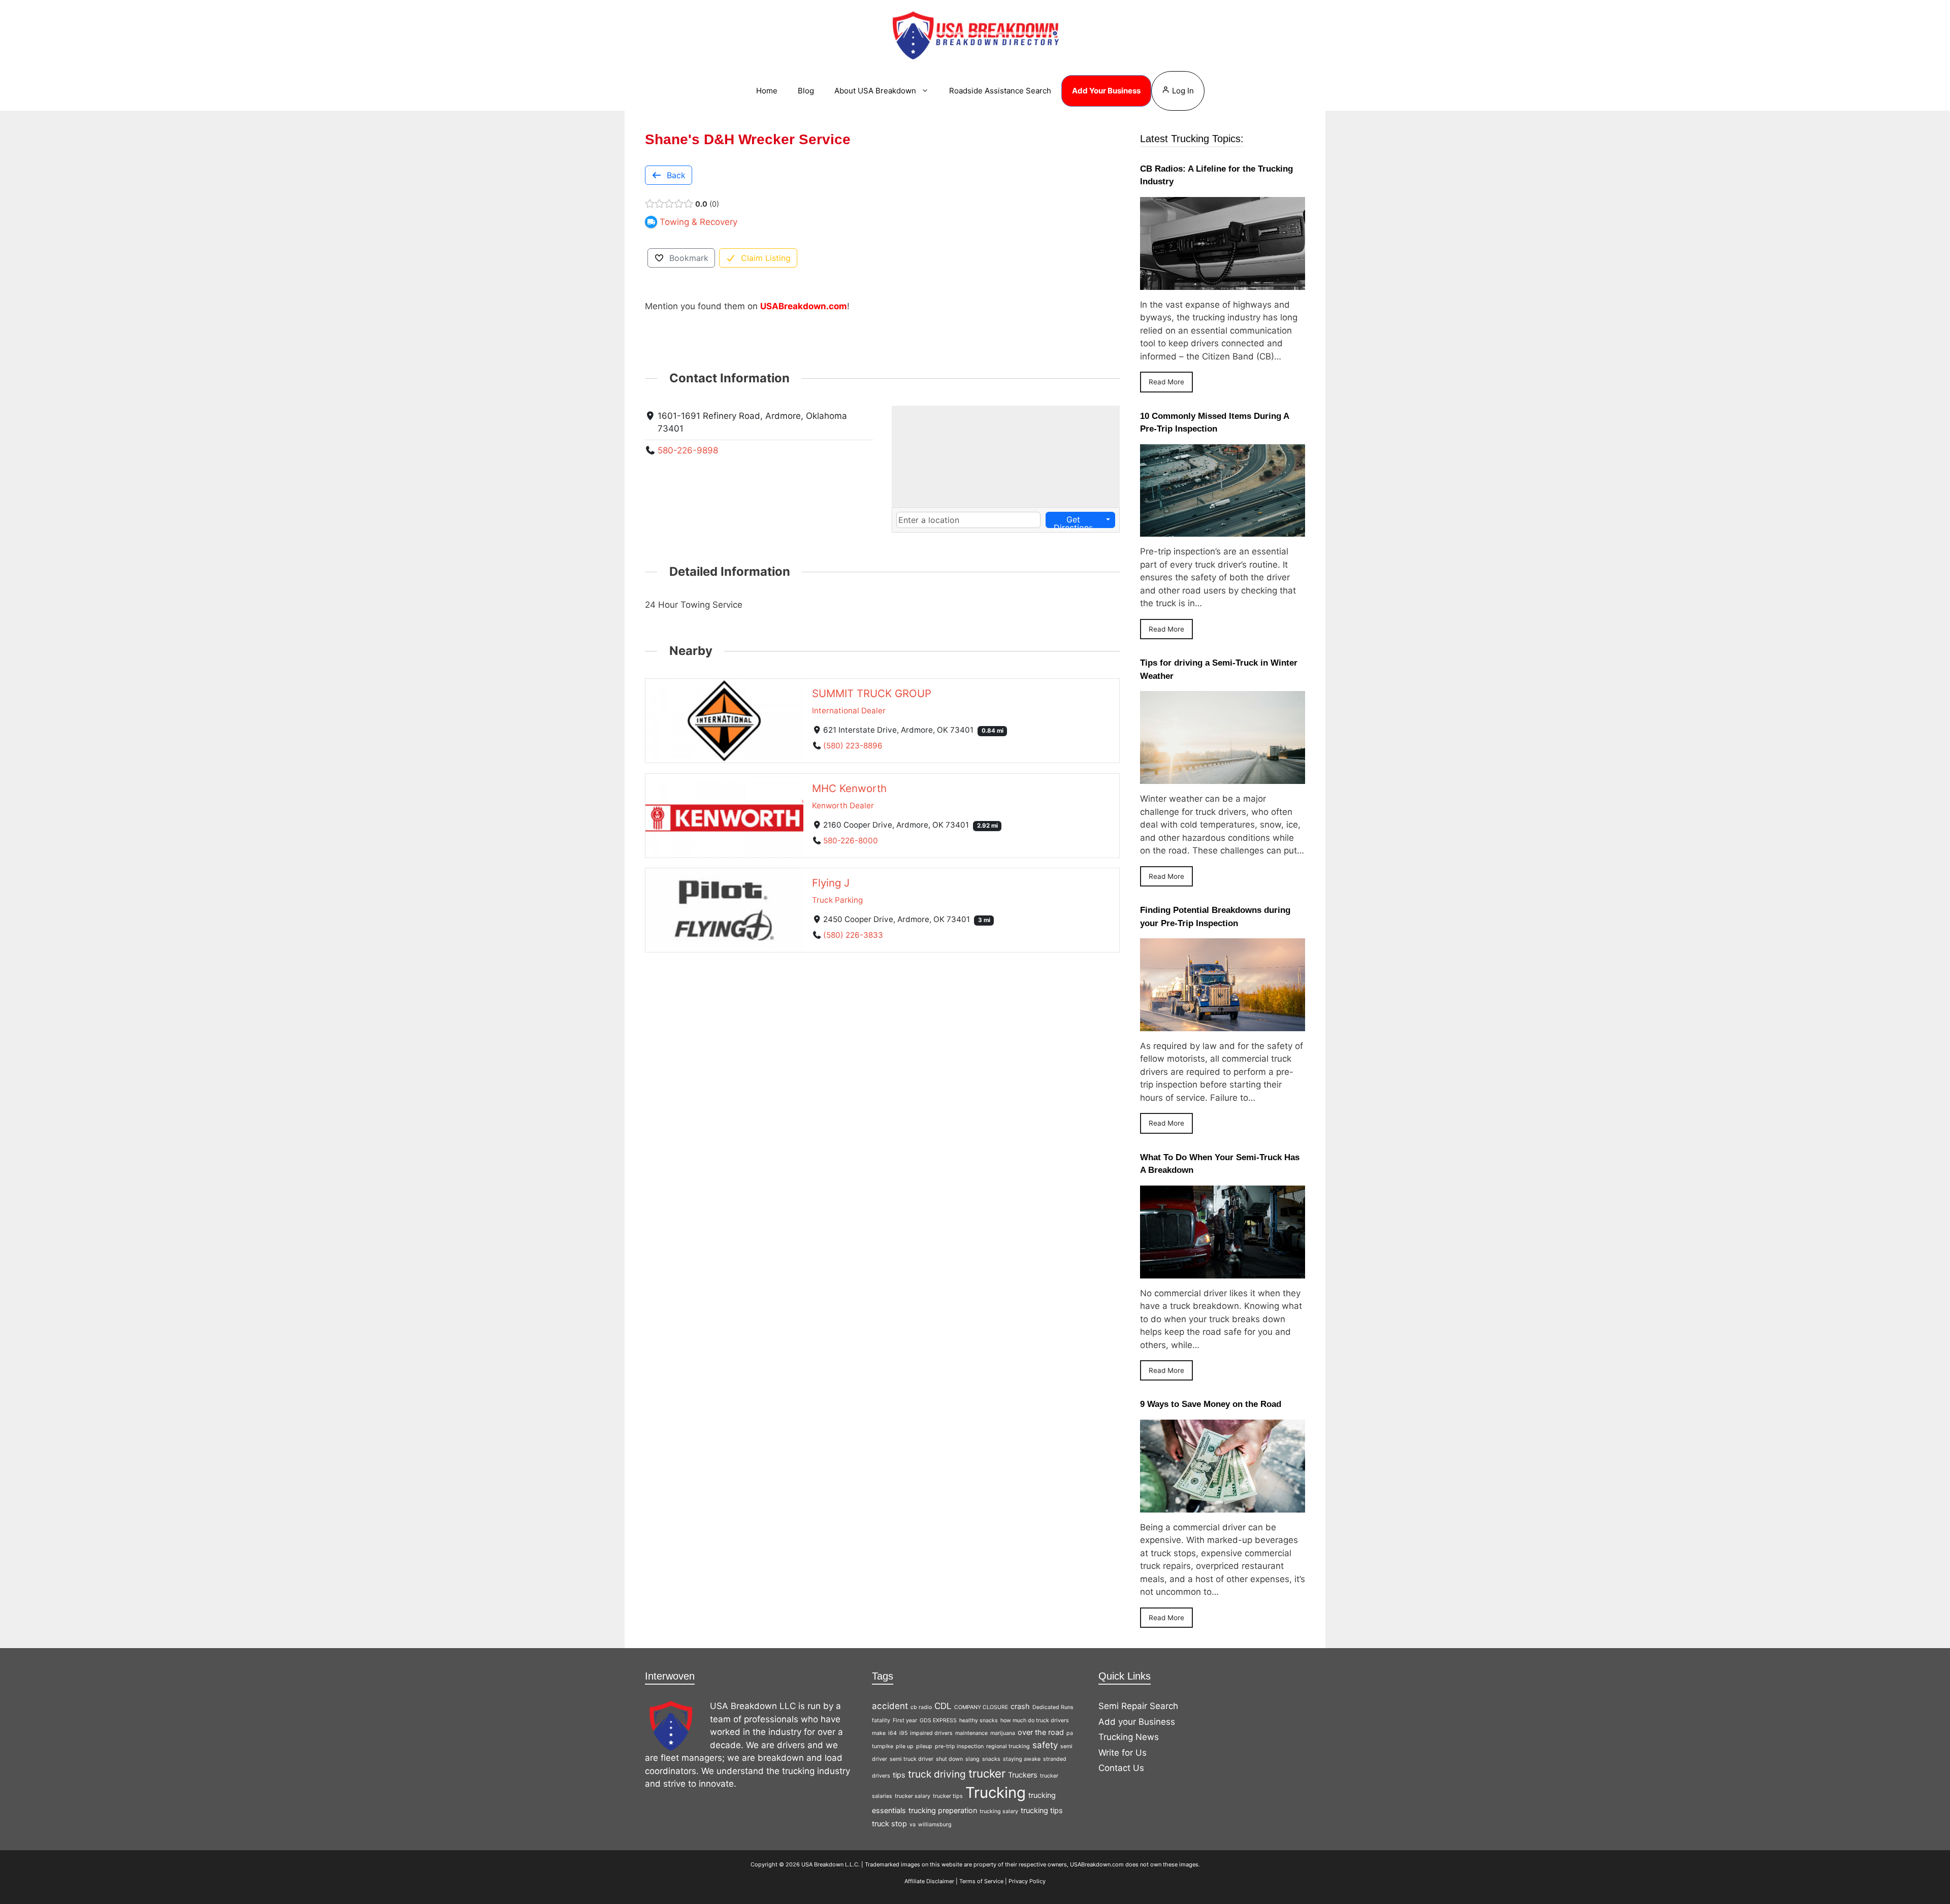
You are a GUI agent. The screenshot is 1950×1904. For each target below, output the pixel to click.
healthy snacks (979, 1720)
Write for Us (1123, 1753)
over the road (1041, 1732)
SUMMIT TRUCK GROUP (872, 693)
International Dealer (849, 711)
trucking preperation (943, 1810)
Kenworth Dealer (843, 805)
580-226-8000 (851, 840)
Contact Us (1121, 1768)
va (913, 1825)
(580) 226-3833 (853, 935)
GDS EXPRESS (938, 1720)
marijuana (1003, 1733)
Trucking (996, 1793)
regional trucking (1008, 1746)
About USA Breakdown (875, 91)
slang (972, 1759)
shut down (949, 1759)
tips (899, 1775)
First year (905, 1720)
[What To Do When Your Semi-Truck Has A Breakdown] (1223, 1271)
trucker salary (913, 1796)
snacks (991, 1759)
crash (1020, 1706)
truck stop (889, 1824)
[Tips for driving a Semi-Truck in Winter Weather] (1223, 777)
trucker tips (948, 1796)
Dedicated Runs (1053, 1707)
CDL (943, 1706)
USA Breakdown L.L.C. (831, 1864)
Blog (806, 91)
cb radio (921, 1707)
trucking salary (999, 1811)
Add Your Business (1106, 91)
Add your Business (1137, 1722)
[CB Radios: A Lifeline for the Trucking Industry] (1223, 283)
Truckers (1023, 1775)
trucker (987, 1773)
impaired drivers (931, 1733)
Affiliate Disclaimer (929, 1881)
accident (890, 1706)
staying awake (1022, 1759)
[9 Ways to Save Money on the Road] (1223, 1505)
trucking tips (1042, 1810)
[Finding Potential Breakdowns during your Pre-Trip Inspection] (1223, 1024)
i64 (892, 1733)
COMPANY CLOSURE (981, 1707)
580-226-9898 (688, 450)
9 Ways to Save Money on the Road (1211, 1404)
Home (767, 91)
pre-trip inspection (959, 1746)
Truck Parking (837, 900)
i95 (903, 1733)
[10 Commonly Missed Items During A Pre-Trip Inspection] (1223, 530)
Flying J (831, 883)
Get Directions (1073, 521)
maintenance (971, 1733)
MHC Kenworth (849, 788)
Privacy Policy (1027, 1881)
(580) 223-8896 (853, 745)
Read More (1166, 382)
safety (1045, 1745)
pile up (905, 1746)
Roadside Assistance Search (1000, 91)
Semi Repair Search (1138, 1706)
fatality (881, 1720)
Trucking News (1129, 1737)
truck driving (937, 1774)
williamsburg (935, 1825)
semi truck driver (912, 1759)
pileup (924, 1746)
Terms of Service (981, 1881)
